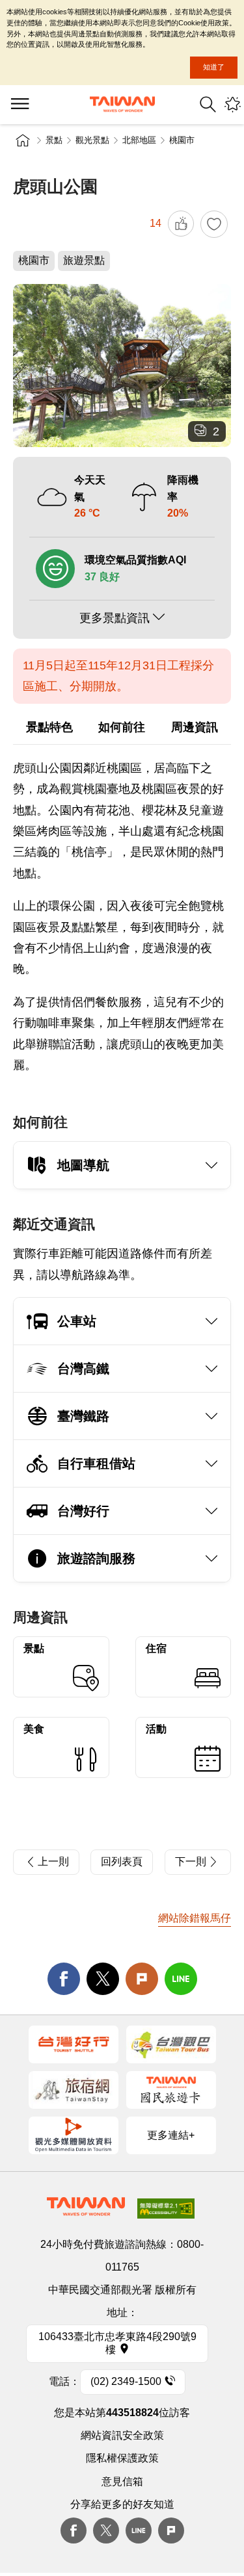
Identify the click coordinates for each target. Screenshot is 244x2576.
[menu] (20, 105)
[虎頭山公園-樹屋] (122, 366)
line (181, 1979)
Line (139, 2531)
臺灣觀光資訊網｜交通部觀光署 (122, 104)
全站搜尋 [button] (208, 104)
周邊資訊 (195, 727)
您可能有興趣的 (233, 104)
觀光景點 (92, 140)
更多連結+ (171, 2135)
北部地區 (139, 140)
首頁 (23, 140)
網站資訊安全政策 (122, 2435)
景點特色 (49, 727)
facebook (64, 1979)
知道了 (214, 67)
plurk (171, 2531)
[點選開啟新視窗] (74, 2044)
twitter (103, 1979)
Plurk (142, 1979)
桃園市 (182, 140)
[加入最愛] (214, 224)
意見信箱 (122, 2481)
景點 (54, 140)
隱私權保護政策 (122, 2458)
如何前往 (122, 727)
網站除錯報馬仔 (195, 1918)
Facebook (74, 2531)
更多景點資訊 (115, 618)
